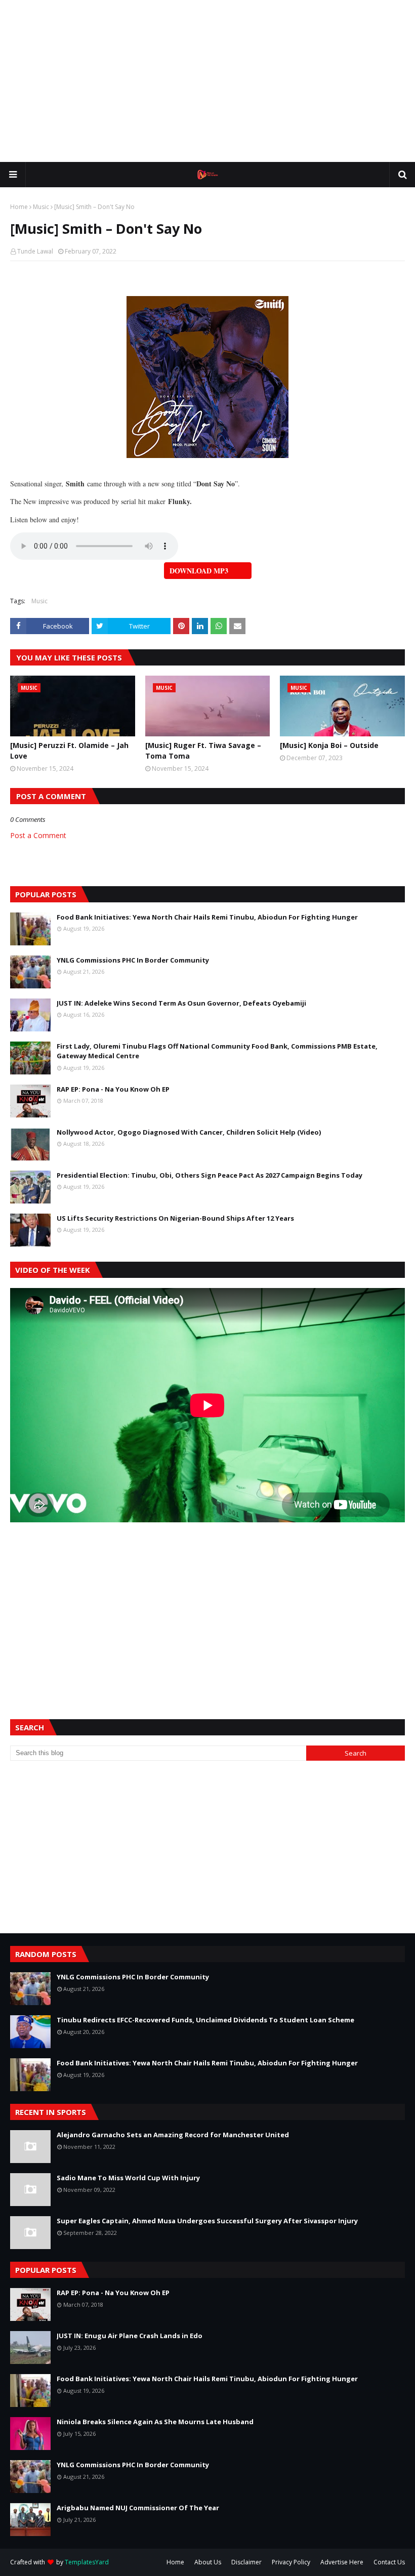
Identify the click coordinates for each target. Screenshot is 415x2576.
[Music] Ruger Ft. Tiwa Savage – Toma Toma (203, 751)
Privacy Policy (291, 2562)
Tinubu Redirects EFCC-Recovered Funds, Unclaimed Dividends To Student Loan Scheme (205, 2020)
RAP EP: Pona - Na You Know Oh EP (113, 1089)
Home (19, 207)
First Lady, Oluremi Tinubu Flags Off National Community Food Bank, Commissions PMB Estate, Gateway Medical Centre (217, 1051)
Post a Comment (38, 835)
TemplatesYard (87, 2562)
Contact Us (389, 2562)
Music (41, 207)
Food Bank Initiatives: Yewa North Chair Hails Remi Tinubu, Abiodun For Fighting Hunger (207, 917)
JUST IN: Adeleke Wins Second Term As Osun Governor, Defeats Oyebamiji (181, 1003)
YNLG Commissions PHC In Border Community (133, 960)
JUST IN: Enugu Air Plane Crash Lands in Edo (130, 2336)
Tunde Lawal (35, 251)
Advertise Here (342, 2562)
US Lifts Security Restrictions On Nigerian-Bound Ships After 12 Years (175, 1218)
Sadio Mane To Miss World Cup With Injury (128, 2178)
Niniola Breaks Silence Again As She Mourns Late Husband (155, 2422)
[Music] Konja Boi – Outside (329, 745)
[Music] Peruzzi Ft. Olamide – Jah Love (69, 751)
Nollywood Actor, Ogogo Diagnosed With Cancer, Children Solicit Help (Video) (189, 1132)
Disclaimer (246, 2562)
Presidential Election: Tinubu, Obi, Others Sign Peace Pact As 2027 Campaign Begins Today (210, 1175)
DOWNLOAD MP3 (199, 571)
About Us (208, 2562)
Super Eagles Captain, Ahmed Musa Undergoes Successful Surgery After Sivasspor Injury (207, 2221)
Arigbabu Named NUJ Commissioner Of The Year (138, 2508)
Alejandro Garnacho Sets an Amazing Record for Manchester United (173, 2135)
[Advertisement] (207, 81)
